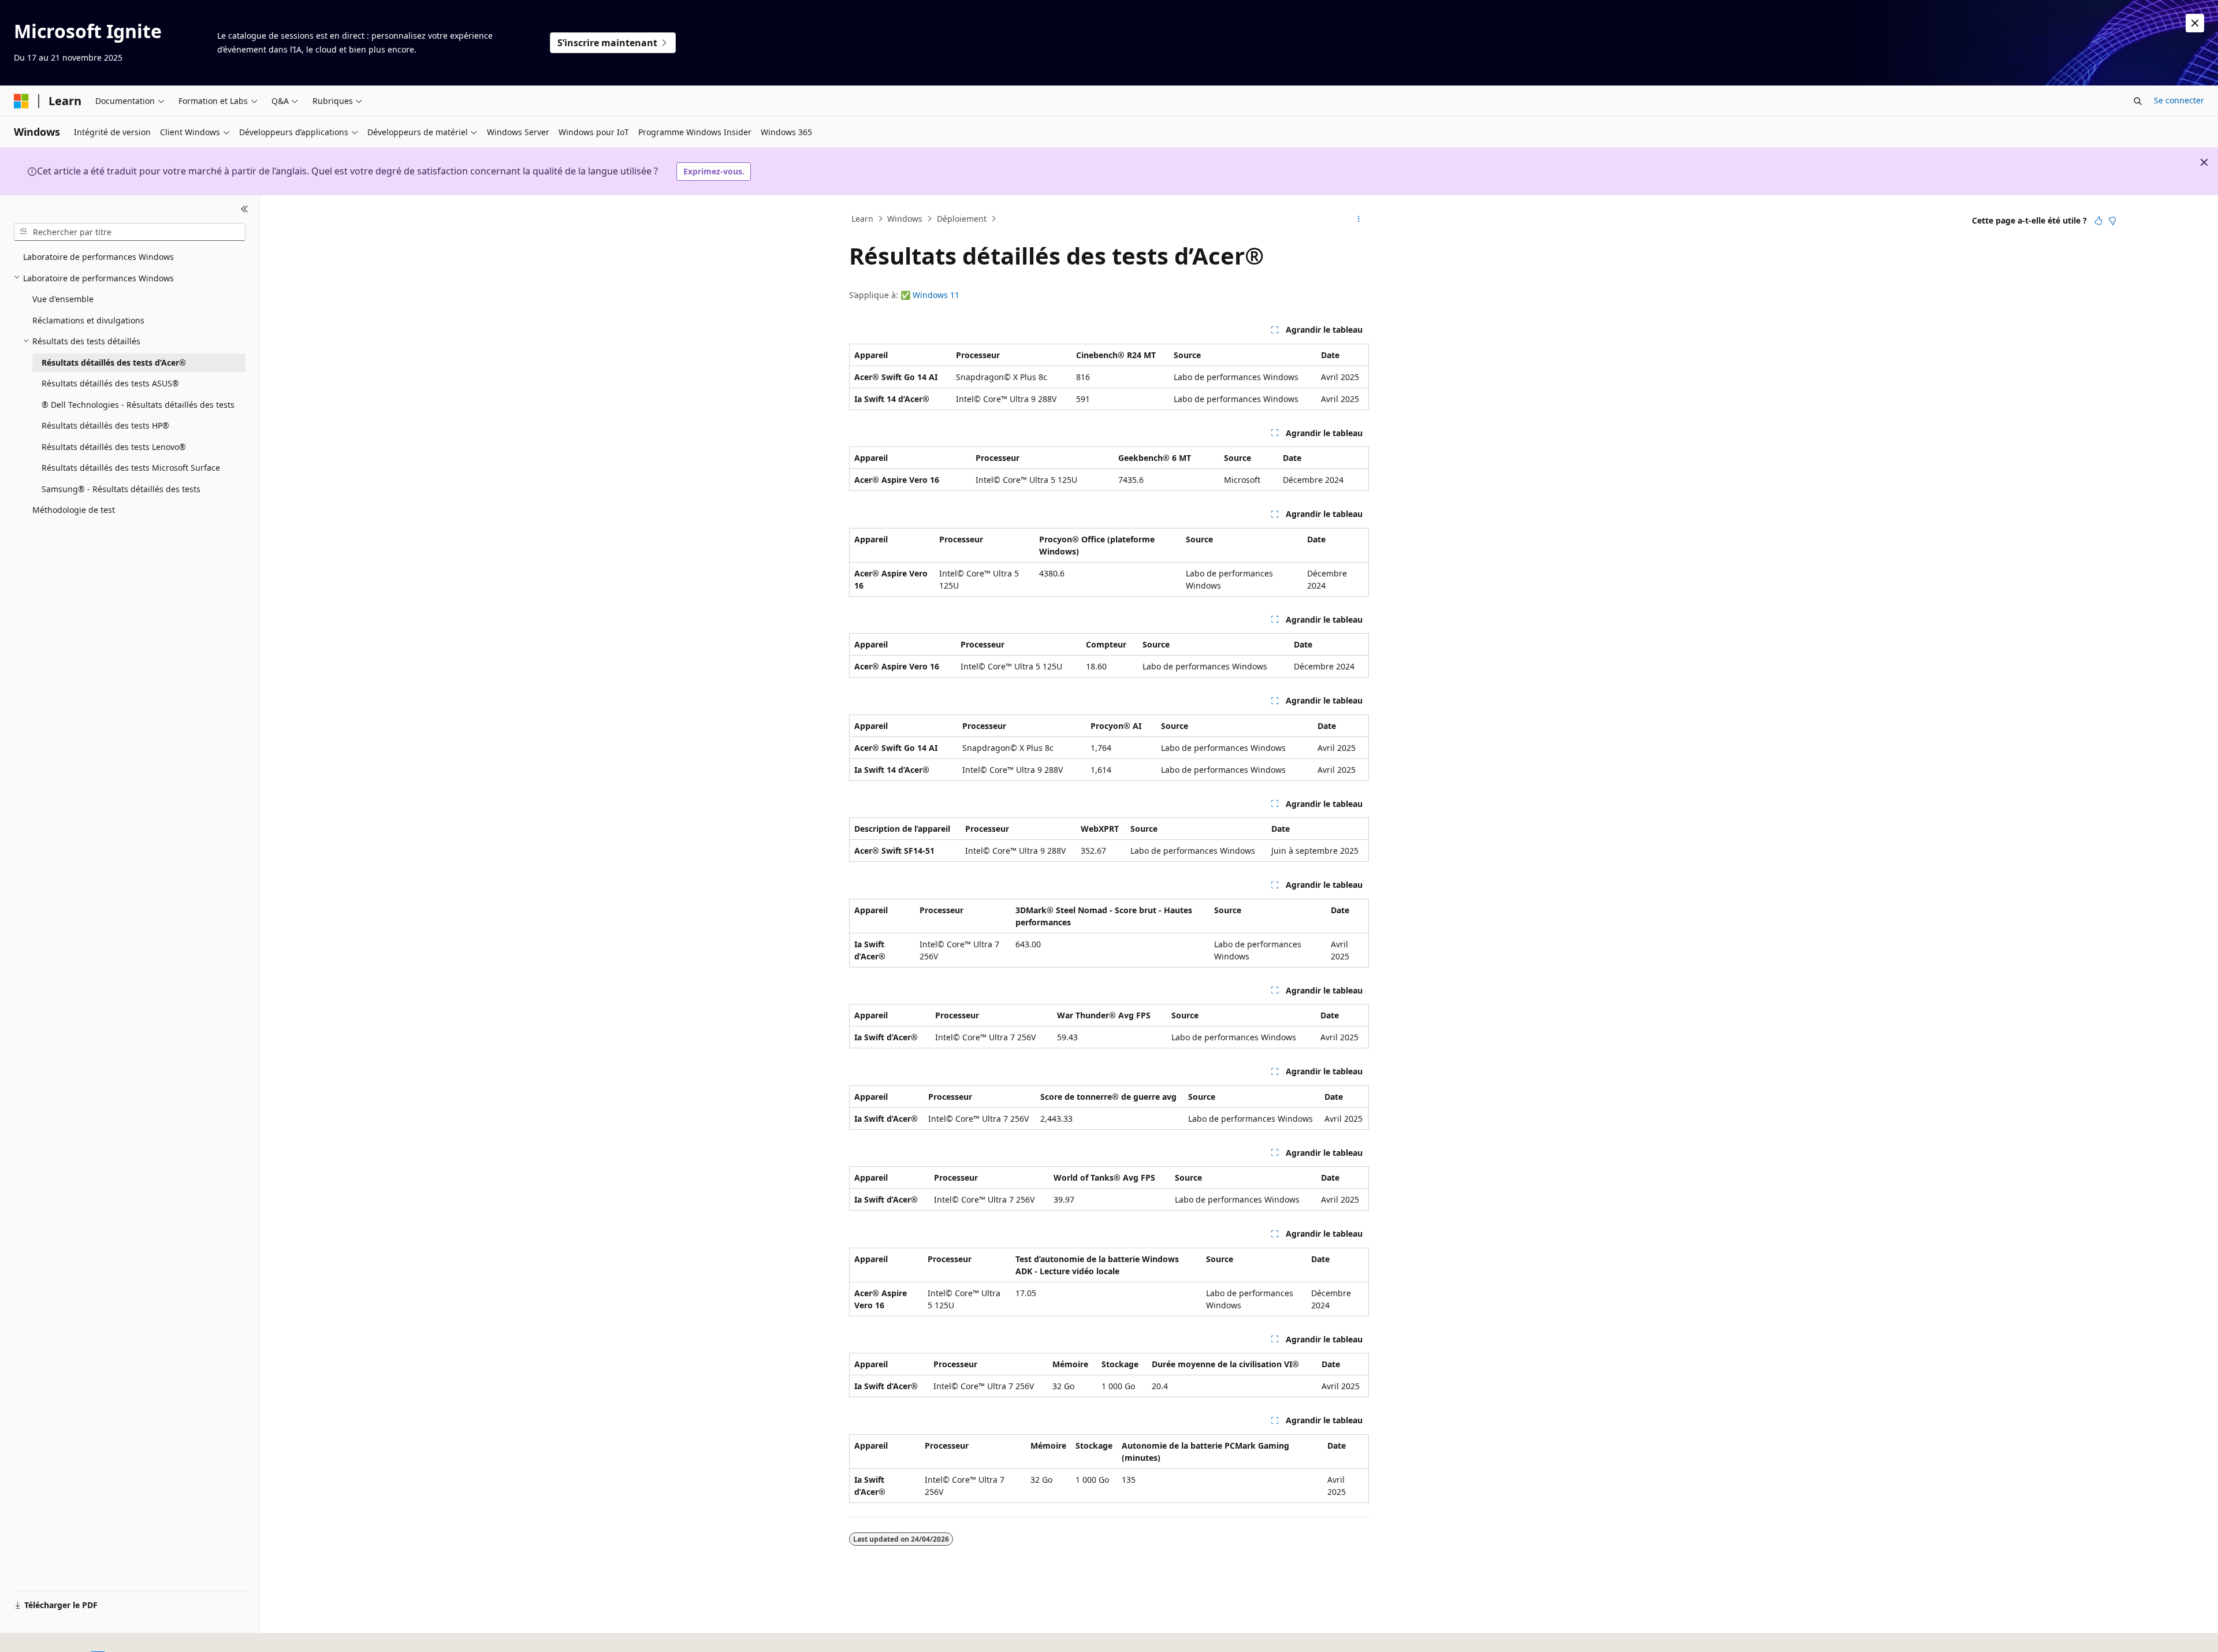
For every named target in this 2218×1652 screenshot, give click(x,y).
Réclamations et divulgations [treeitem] (88, 320)
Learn (862, 219)
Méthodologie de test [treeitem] (74, 510)
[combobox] (130, 232)
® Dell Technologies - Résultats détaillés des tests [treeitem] (138, 404)
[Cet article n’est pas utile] (2112, 221)
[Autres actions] (1359, 219)
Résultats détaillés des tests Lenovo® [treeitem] (114, 446)
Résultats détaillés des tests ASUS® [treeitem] (110, 383)
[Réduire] (245, 209)
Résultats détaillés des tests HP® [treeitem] (105, 425)
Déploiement (962, 219)
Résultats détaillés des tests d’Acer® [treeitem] (114, 362)
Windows (905, 219)
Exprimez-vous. (714, 171)
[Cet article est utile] (2098, 221)
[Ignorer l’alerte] (2195, 23)
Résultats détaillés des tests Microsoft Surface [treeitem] (131, 468)
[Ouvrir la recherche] (2138, 101)
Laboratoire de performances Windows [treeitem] (98, 257)
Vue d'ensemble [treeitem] (63, 299)
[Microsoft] (21, 101)
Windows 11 (936, 295)
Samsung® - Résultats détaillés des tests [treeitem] (121, 488)
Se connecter (2179, 100)
